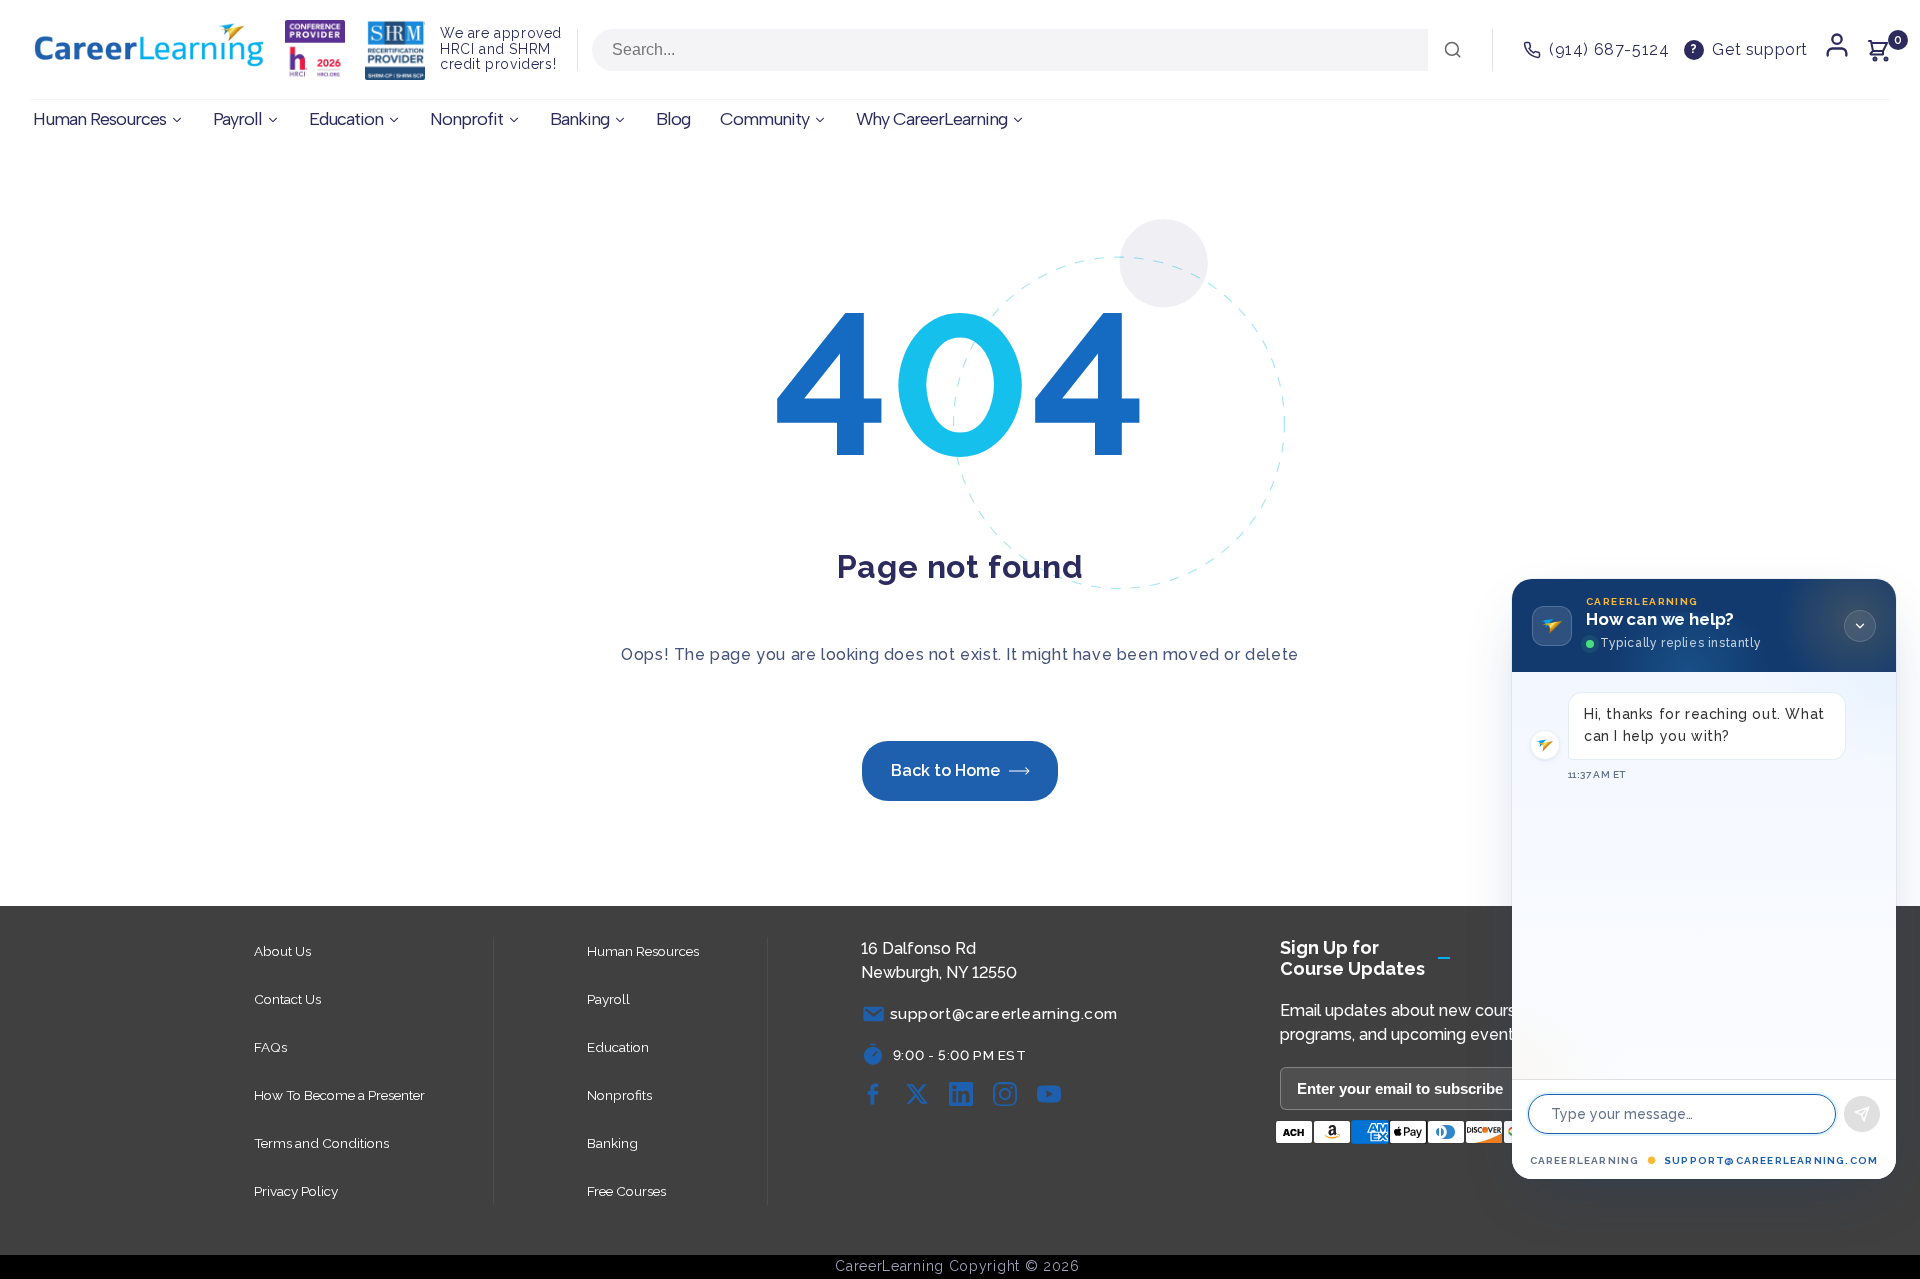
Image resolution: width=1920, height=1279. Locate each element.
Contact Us (287, 999)
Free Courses (626, 1191)
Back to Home (945, 770)
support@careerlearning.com (1771, 1160)
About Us (282, 951)
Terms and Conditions (321, 1143)
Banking (612, 1143)
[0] (1878, 50)
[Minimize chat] (1860, 626)
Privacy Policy (296, 1191)
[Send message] (1862, 1114)
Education (618, 1047)
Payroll (608, 999)
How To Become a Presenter (339, 1095)
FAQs (270, 1047)
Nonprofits (619, 1095)
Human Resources (643, 951)
